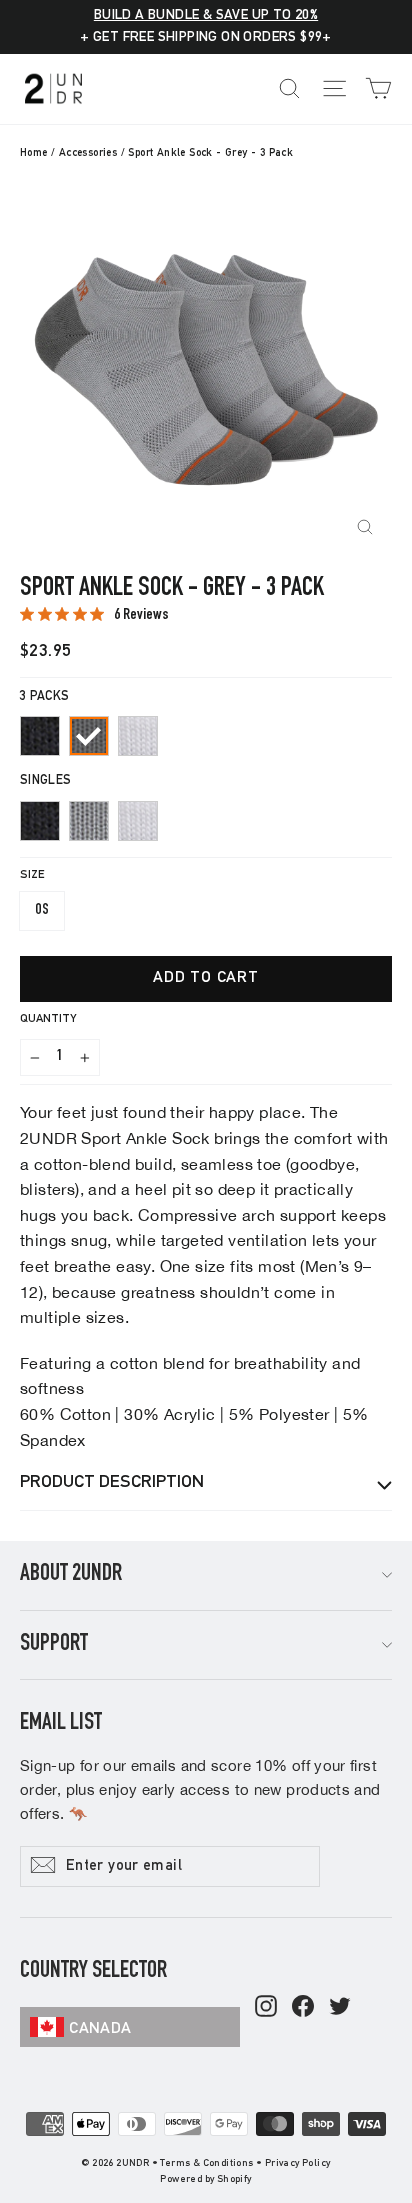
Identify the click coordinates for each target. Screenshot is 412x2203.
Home (34, 153)
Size (32, 875)
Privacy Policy (298, 2164)
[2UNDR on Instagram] (266, 2008)
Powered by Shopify (205, 2180)
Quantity (48, 1019)
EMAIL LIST (61, 1724)
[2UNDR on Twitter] (340, 2008)
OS (42, 910)
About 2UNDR (71, 1575)
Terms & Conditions (206, 2164)
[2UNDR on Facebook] (303, 2008)
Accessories (88, 153)
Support (54, 1645)
